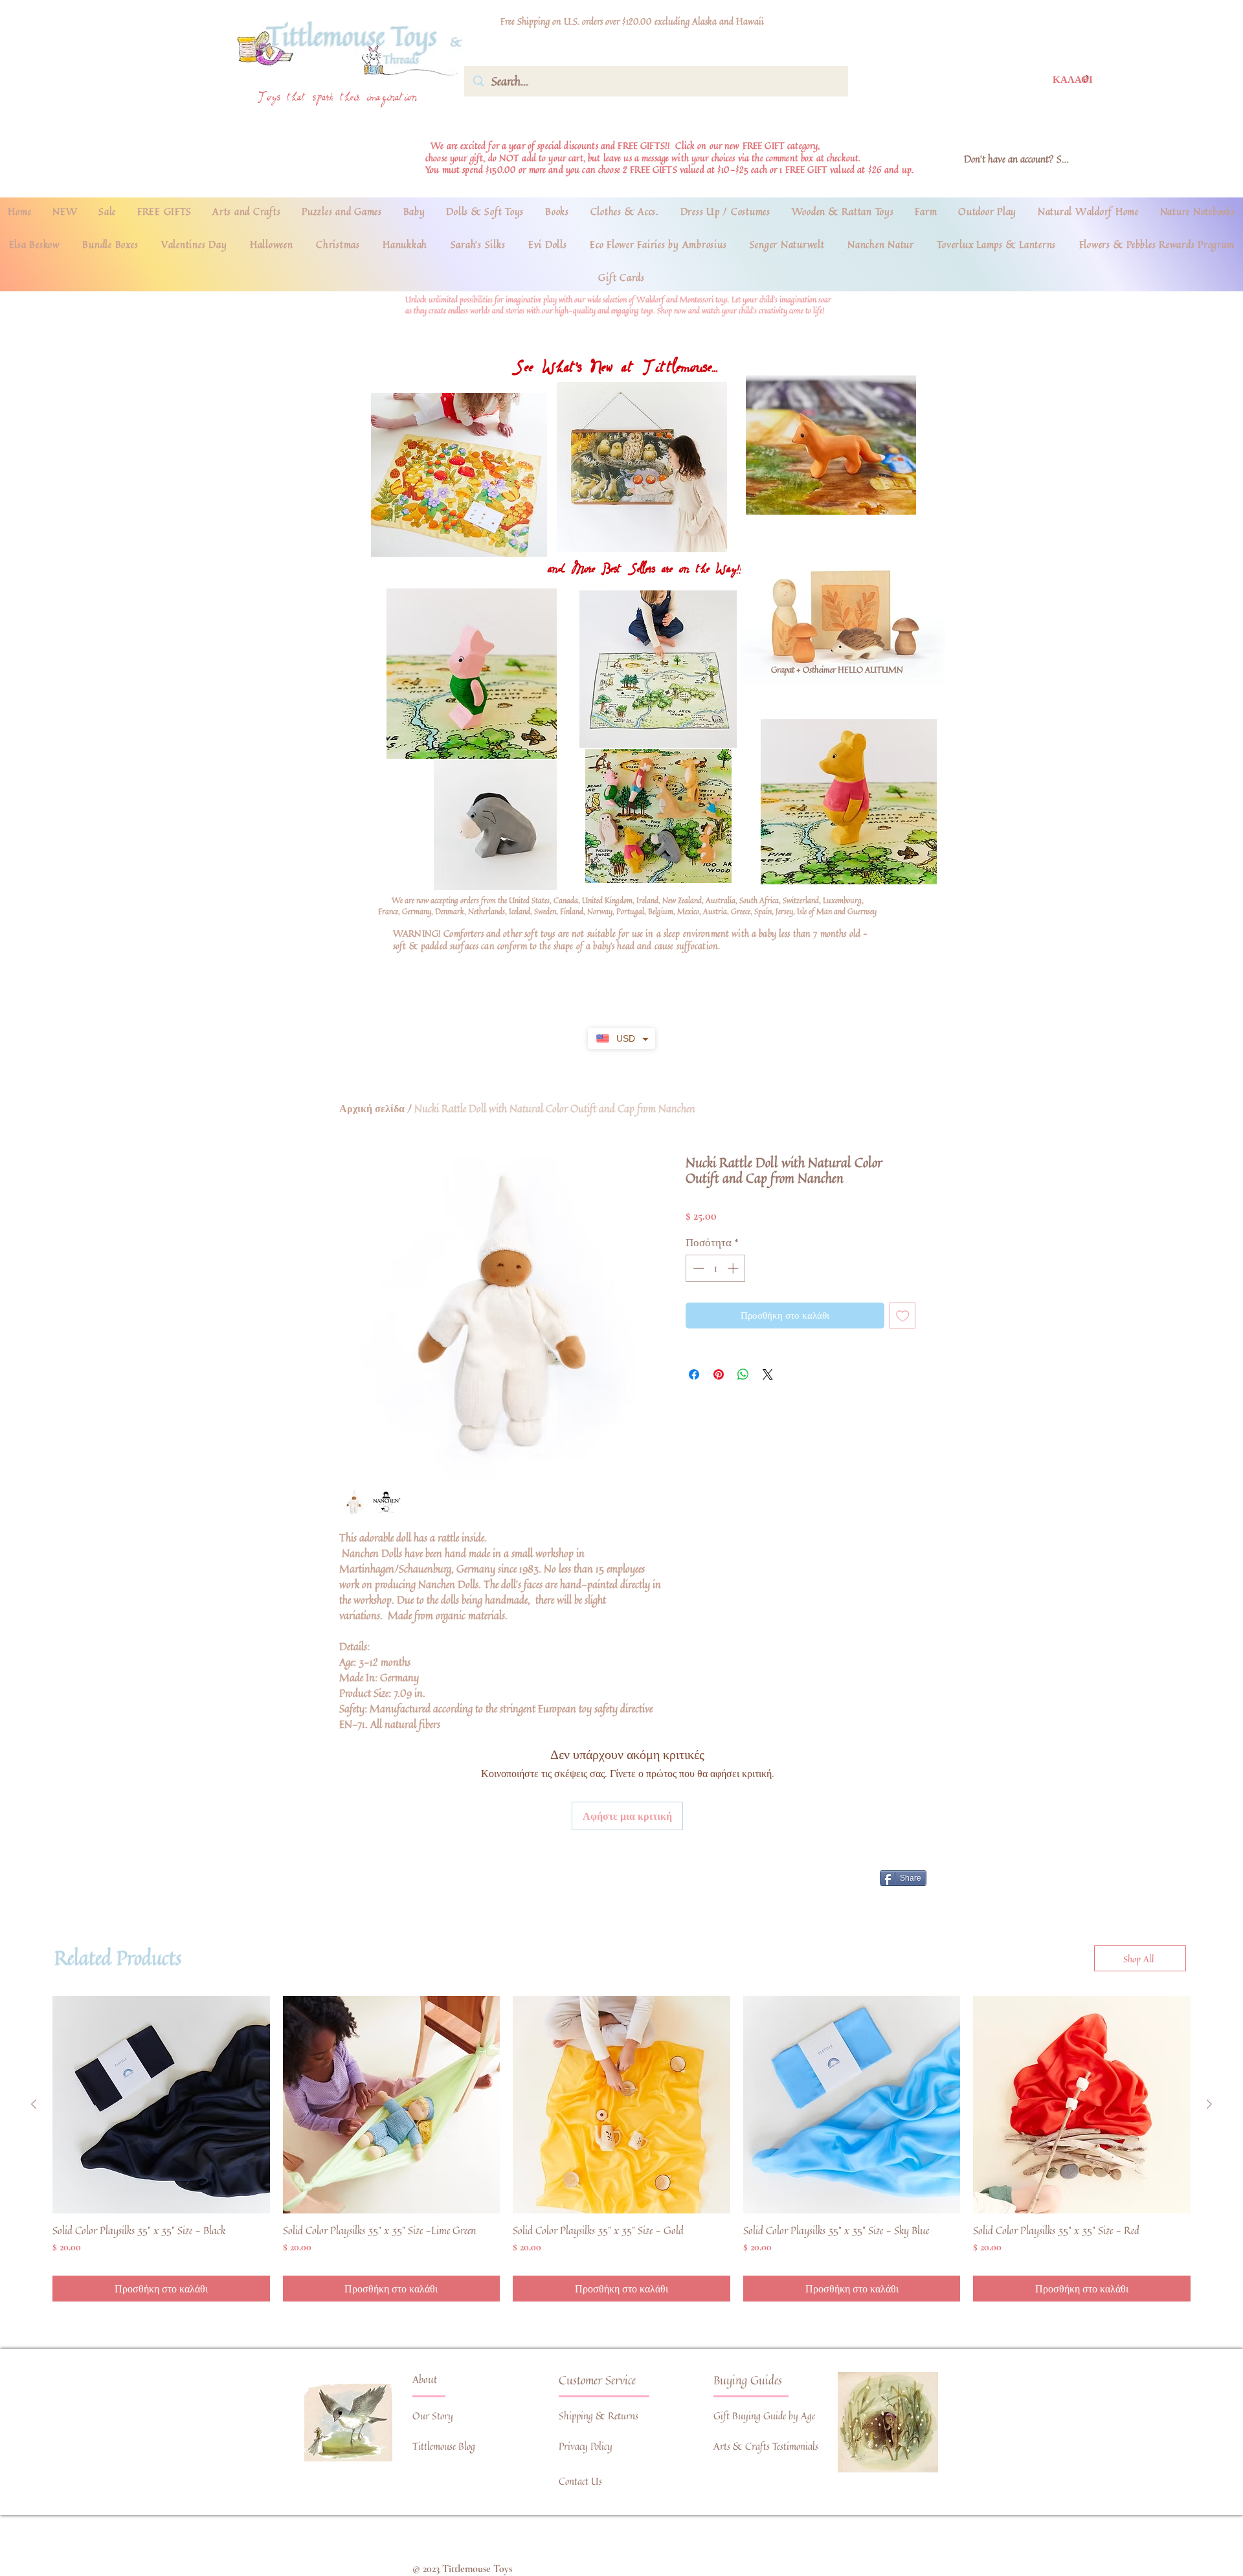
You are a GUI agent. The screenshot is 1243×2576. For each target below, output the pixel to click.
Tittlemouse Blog (444, 2446)
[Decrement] (697, 1268)
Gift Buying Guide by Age (764, 2416)
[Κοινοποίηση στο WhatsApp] (743, 1374)
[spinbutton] (716, 1268)
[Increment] (734, 1268)
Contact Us (580, 2481)
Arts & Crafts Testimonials (766, 2446)
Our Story (433, 2416)
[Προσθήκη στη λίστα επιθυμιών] (903, 1316)
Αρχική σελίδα (372, 1108)
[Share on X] (768, 1374)
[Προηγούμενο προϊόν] (34, 2104)
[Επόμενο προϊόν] (1209, 2104)
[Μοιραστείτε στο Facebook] (694, 1374)
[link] (1072, 79)
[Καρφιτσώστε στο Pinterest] (719, 1374)
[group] (621, 2149)
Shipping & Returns (599, 2416)
